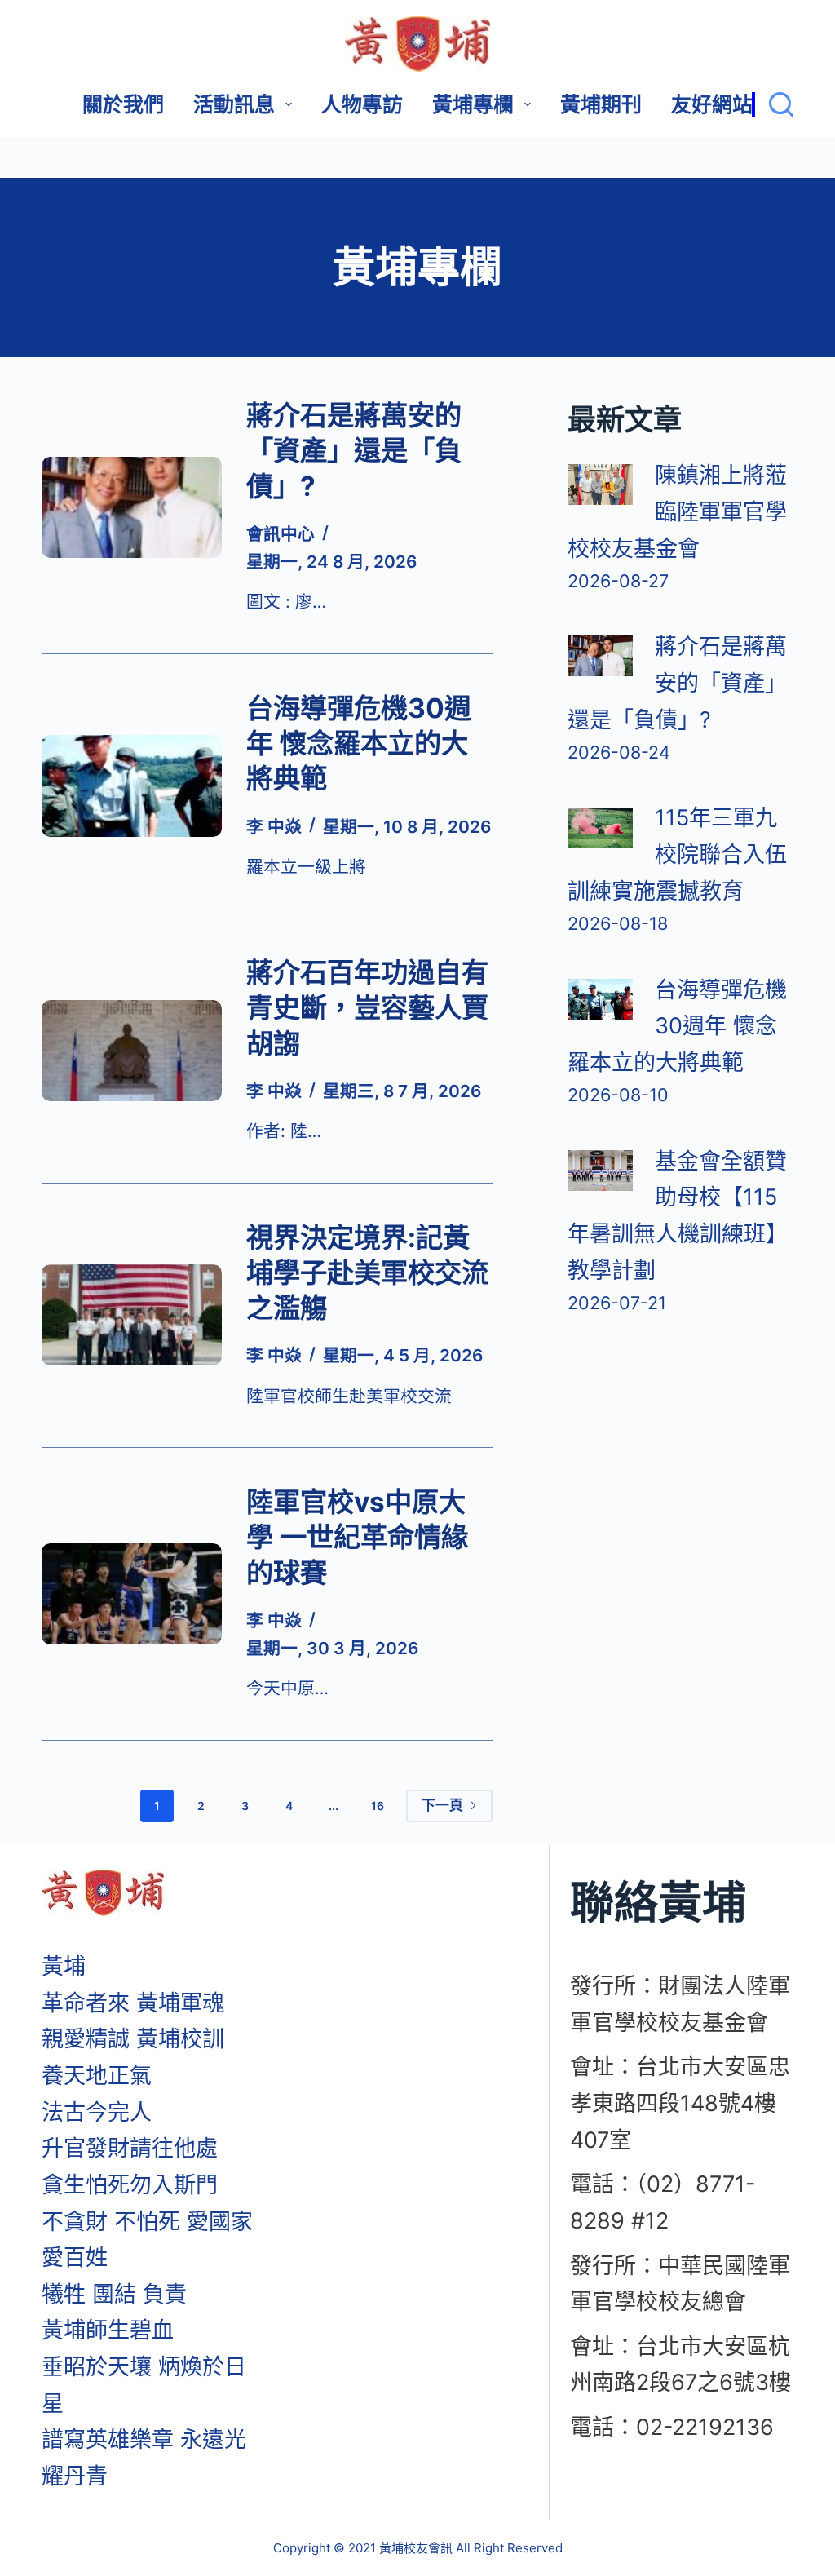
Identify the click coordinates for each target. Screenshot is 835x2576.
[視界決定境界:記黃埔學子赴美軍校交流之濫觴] (132, 1315)
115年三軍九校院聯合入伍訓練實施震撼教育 (677, 854)
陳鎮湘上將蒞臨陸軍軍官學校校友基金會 (677, 511)
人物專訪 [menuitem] (362, 104)
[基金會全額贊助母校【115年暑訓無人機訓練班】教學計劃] (600, 1171)
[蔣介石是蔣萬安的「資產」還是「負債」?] (132, 507)
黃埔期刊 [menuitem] (601, 104)
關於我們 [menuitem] (123, 104)
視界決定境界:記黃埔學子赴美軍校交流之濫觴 (367, 1273)
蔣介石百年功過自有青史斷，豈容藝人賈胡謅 (367, 1008)
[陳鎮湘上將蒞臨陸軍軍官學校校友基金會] (600, 485)
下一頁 (442, 1805)
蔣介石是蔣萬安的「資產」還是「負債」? (354, 451)
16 (378, 1806)
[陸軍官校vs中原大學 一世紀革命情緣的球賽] (132, 1594)
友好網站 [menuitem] (712, 104)
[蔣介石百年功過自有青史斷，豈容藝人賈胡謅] (132, 1051)
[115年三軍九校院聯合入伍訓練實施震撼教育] (600, 828)
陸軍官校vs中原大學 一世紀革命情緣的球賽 (357, 1537)
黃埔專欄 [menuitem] (473, 104)
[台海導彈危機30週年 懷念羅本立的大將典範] (132, 786)
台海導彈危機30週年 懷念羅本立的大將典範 (359, 744)
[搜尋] (773, 104)
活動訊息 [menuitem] (234, 104)
